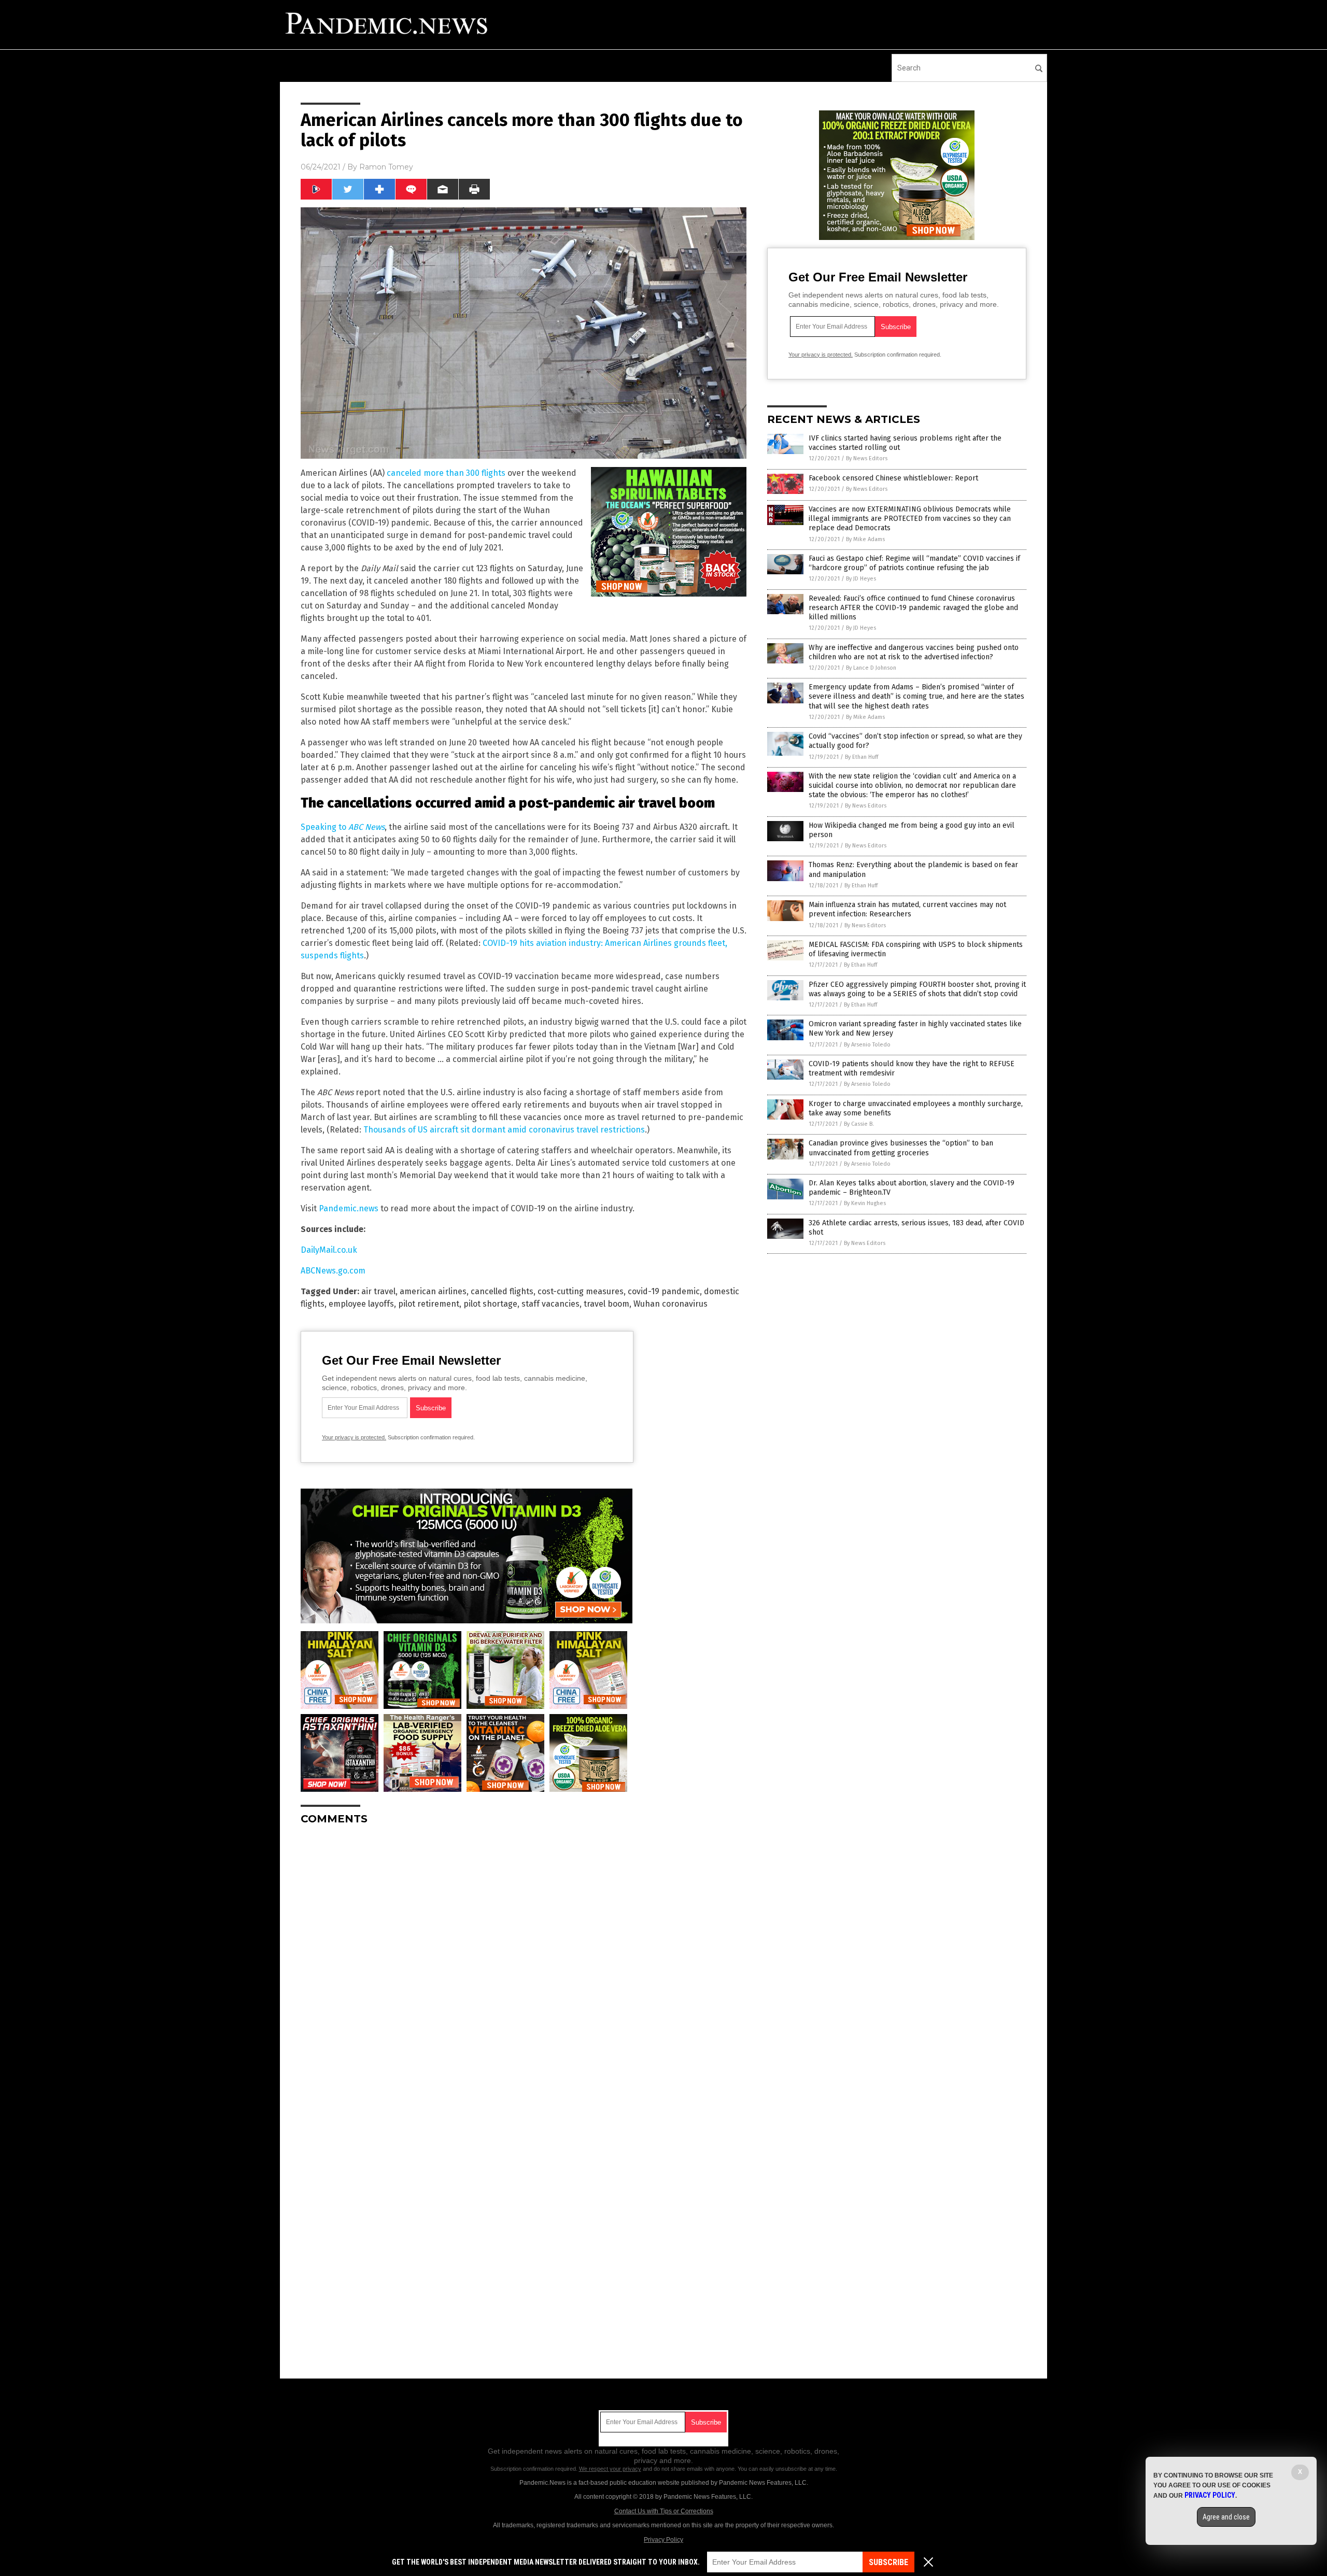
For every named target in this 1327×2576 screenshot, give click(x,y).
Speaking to (343, 827)
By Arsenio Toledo (867, 1045)
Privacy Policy (663, 2540)
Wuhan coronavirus (670, 1304)
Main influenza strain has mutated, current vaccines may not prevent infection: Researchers (907, 909)
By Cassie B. (859, 1124)
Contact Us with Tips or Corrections (664, 2511)
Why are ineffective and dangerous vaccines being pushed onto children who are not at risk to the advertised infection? (914, 652)
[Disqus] (524, 1963)
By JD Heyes (861, 579)
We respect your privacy (610, 2469)
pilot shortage (490, 1304)
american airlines (433, 1291)
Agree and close (1226, 2517)
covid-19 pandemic (664, 1291)
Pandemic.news (349, 1208)
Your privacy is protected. (354, 1437)
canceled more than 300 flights (446, 473)
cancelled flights (502, 1291)
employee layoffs (361, 1304)
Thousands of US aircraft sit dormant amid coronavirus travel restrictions (504, 1130)
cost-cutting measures (581, 1291)
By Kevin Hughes (865, 1203)
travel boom (606, 1304)
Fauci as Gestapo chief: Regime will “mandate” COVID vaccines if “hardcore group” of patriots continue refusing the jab (914, 563)
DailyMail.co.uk (329, 1250)
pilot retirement (429, 1304)
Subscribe (888, 2562)
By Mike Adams (865, 539)
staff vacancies (550, 1304)
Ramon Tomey (386, 167)
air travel (378, 1291)
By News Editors (867, 458)
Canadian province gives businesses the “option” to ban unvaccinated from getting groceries (901, 1148)
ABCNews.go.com (333, 1271)
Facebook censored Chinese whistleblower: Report (893, 478)
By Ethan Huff (862, 757)
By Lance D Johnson (871, 668)
